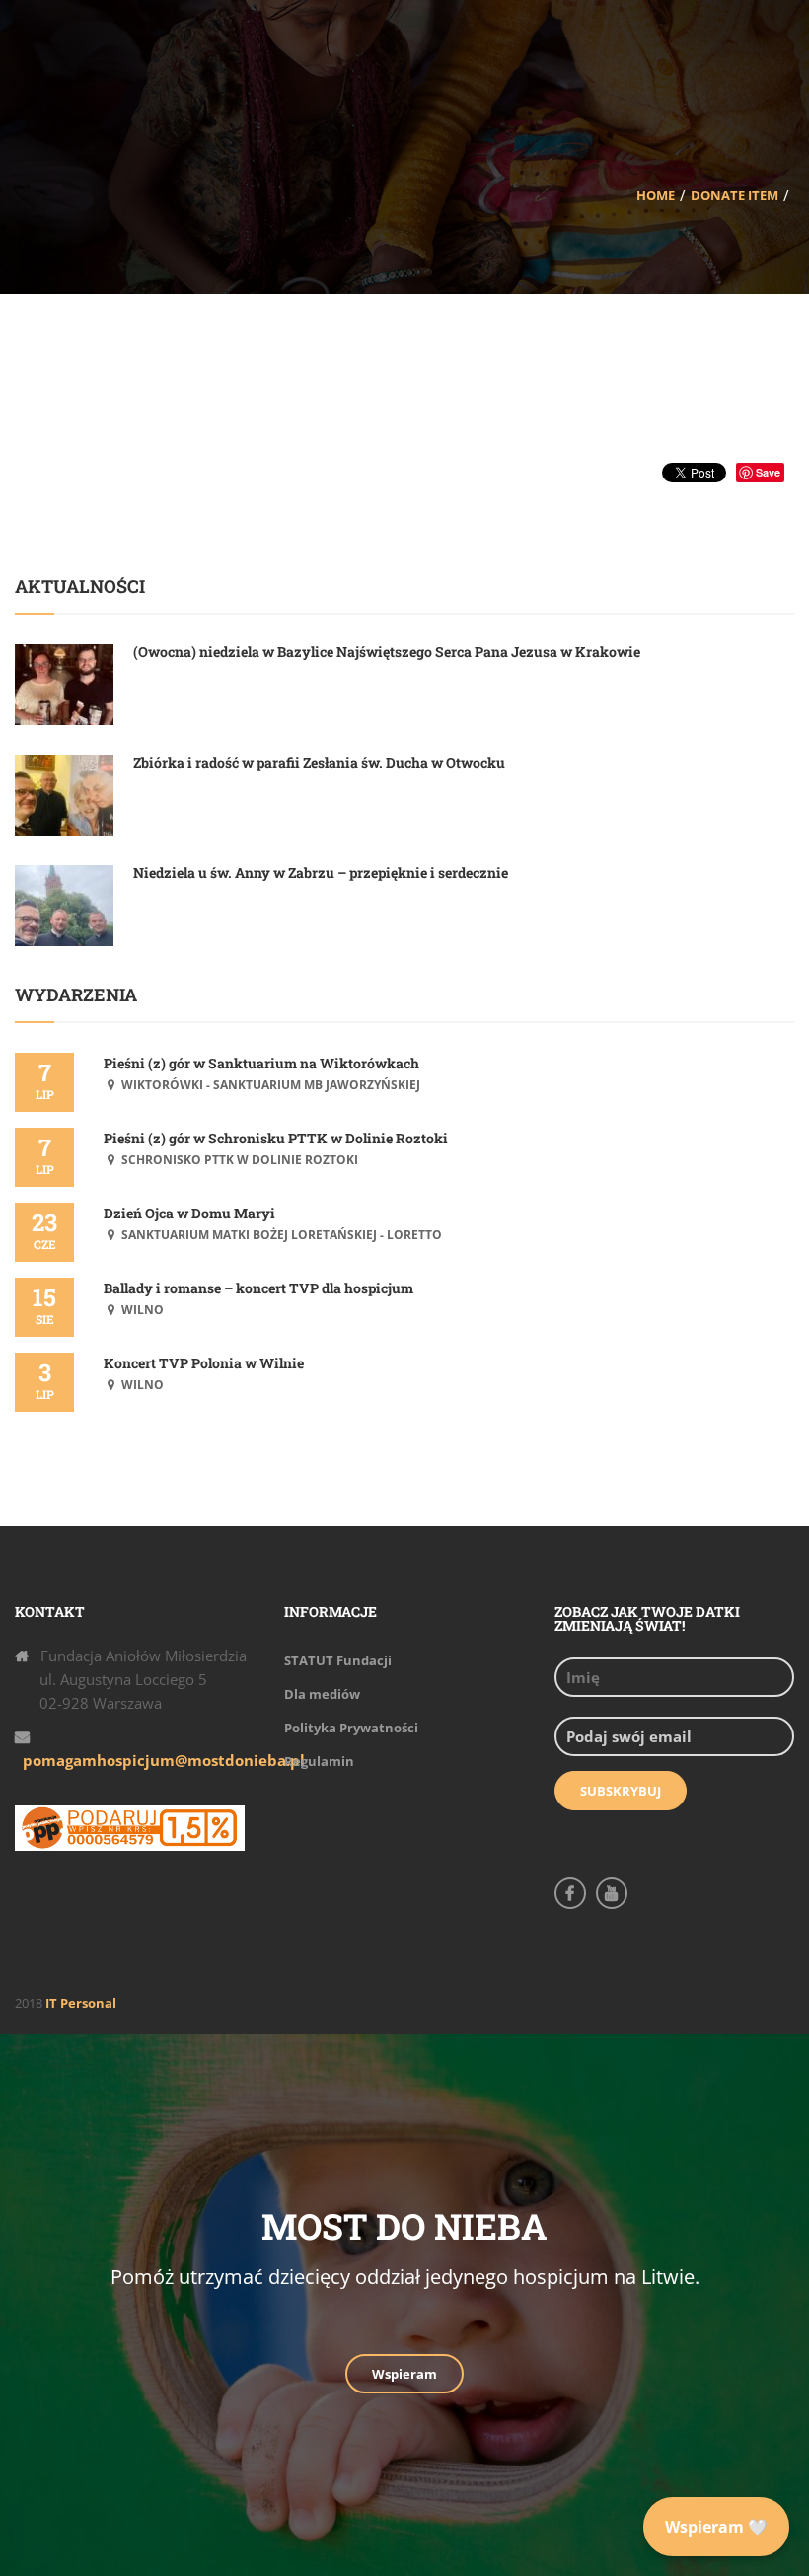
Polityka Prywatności (351, 1728)
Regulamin (319, 1761)
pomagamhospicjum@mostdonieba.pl (164, 1760)
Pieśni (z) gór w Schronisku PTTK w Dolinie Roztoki (276, 1138)
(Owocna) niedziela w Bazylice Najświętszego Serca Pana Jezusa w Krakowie (387, 652)
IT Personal (81, 2003)
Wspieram (404, 2374)
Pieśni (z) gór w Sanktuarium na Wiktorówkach (261, 1063)
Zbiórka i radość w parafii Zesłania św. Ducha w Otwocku (319, 762)
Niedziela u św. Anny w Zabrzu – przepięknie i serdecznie (321, 873)
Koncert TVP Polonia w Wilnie (204, 1363)
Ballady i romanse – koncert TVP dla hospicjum (258, 1288)
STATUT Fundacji (338, 1660)
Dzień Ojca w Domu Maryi (189, 1213)
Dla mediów (322, 1694)
